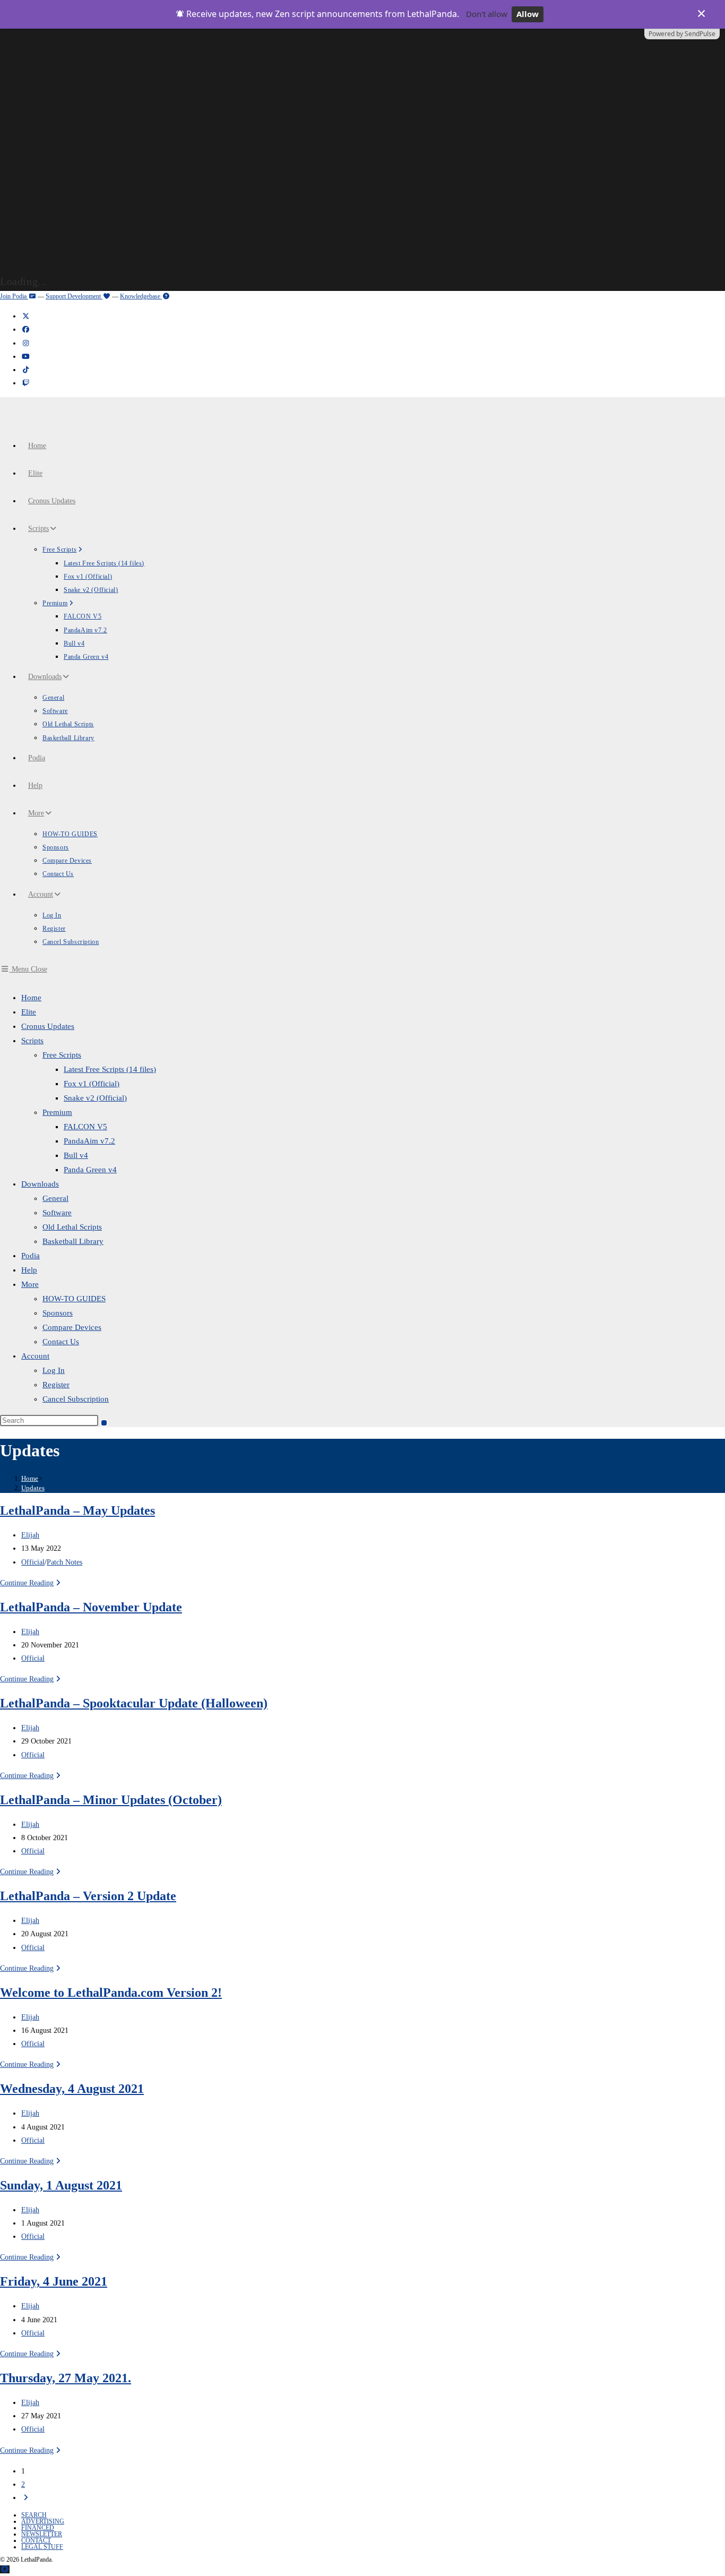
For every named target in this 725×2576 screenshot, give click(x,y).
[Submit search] (104, 1423)
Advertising (43, 2521)
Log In (54, 1370)
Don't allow (487, 14)
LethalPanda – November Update (91, 1607)
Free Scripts (62, 1055)
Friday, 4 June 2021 (54, 2281)
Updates (33, 1488)
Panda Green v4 (90, 1170)
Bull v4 (76, 1155)
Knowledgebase (141, 296)
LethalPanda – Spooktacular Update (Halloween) (134, 1703)
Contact (36, 2540)
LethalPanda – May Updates (77, 1510)
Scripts (32, 1041)
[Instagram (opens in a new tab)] (25, 343)
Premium (57, 1112)
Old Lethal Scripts (72, 1227)
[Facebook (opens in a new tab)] (25, 329)
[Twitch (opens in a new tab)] (25, 383)
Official (33, 1562)
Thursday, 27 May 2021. (66, 2378)
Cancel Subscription (76, 1399)
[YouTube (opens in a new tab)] (25, 357)
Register (56, 1385)
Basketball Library (73, 1241)
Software (57, 1213)
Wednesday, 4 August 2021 (72, 2089)
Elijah (30, 1535)
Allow (528, 14)
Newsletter (42, 2534)
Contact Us (61, 1342)
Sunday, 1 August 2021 (61, 2185)
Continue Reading (32, 1583)
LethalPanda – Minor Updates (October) (111, 1800)
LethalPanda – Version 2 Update (88, 1896)
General (55, 1198)
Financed (38, 2528)
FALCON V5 (85, 1127)
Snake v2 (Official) (95, 1098)
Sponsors (58, 1313)
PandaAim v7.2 (89, 1141)
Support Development (74, 296)
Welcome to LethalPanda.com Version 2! (111, 1993)
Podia (31, 1256)
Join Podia (14, 296)
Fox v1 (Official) (92, 1084)
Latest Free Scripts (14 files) (110, 1069)
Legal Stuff (42, 2547)
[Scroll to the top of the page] (5, 2569)
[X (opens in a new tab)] (25, 316)
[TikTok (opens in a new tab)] (25, 370)
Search (34, 2515)
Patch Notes (64, 1562)
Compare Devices (72, 1327)
